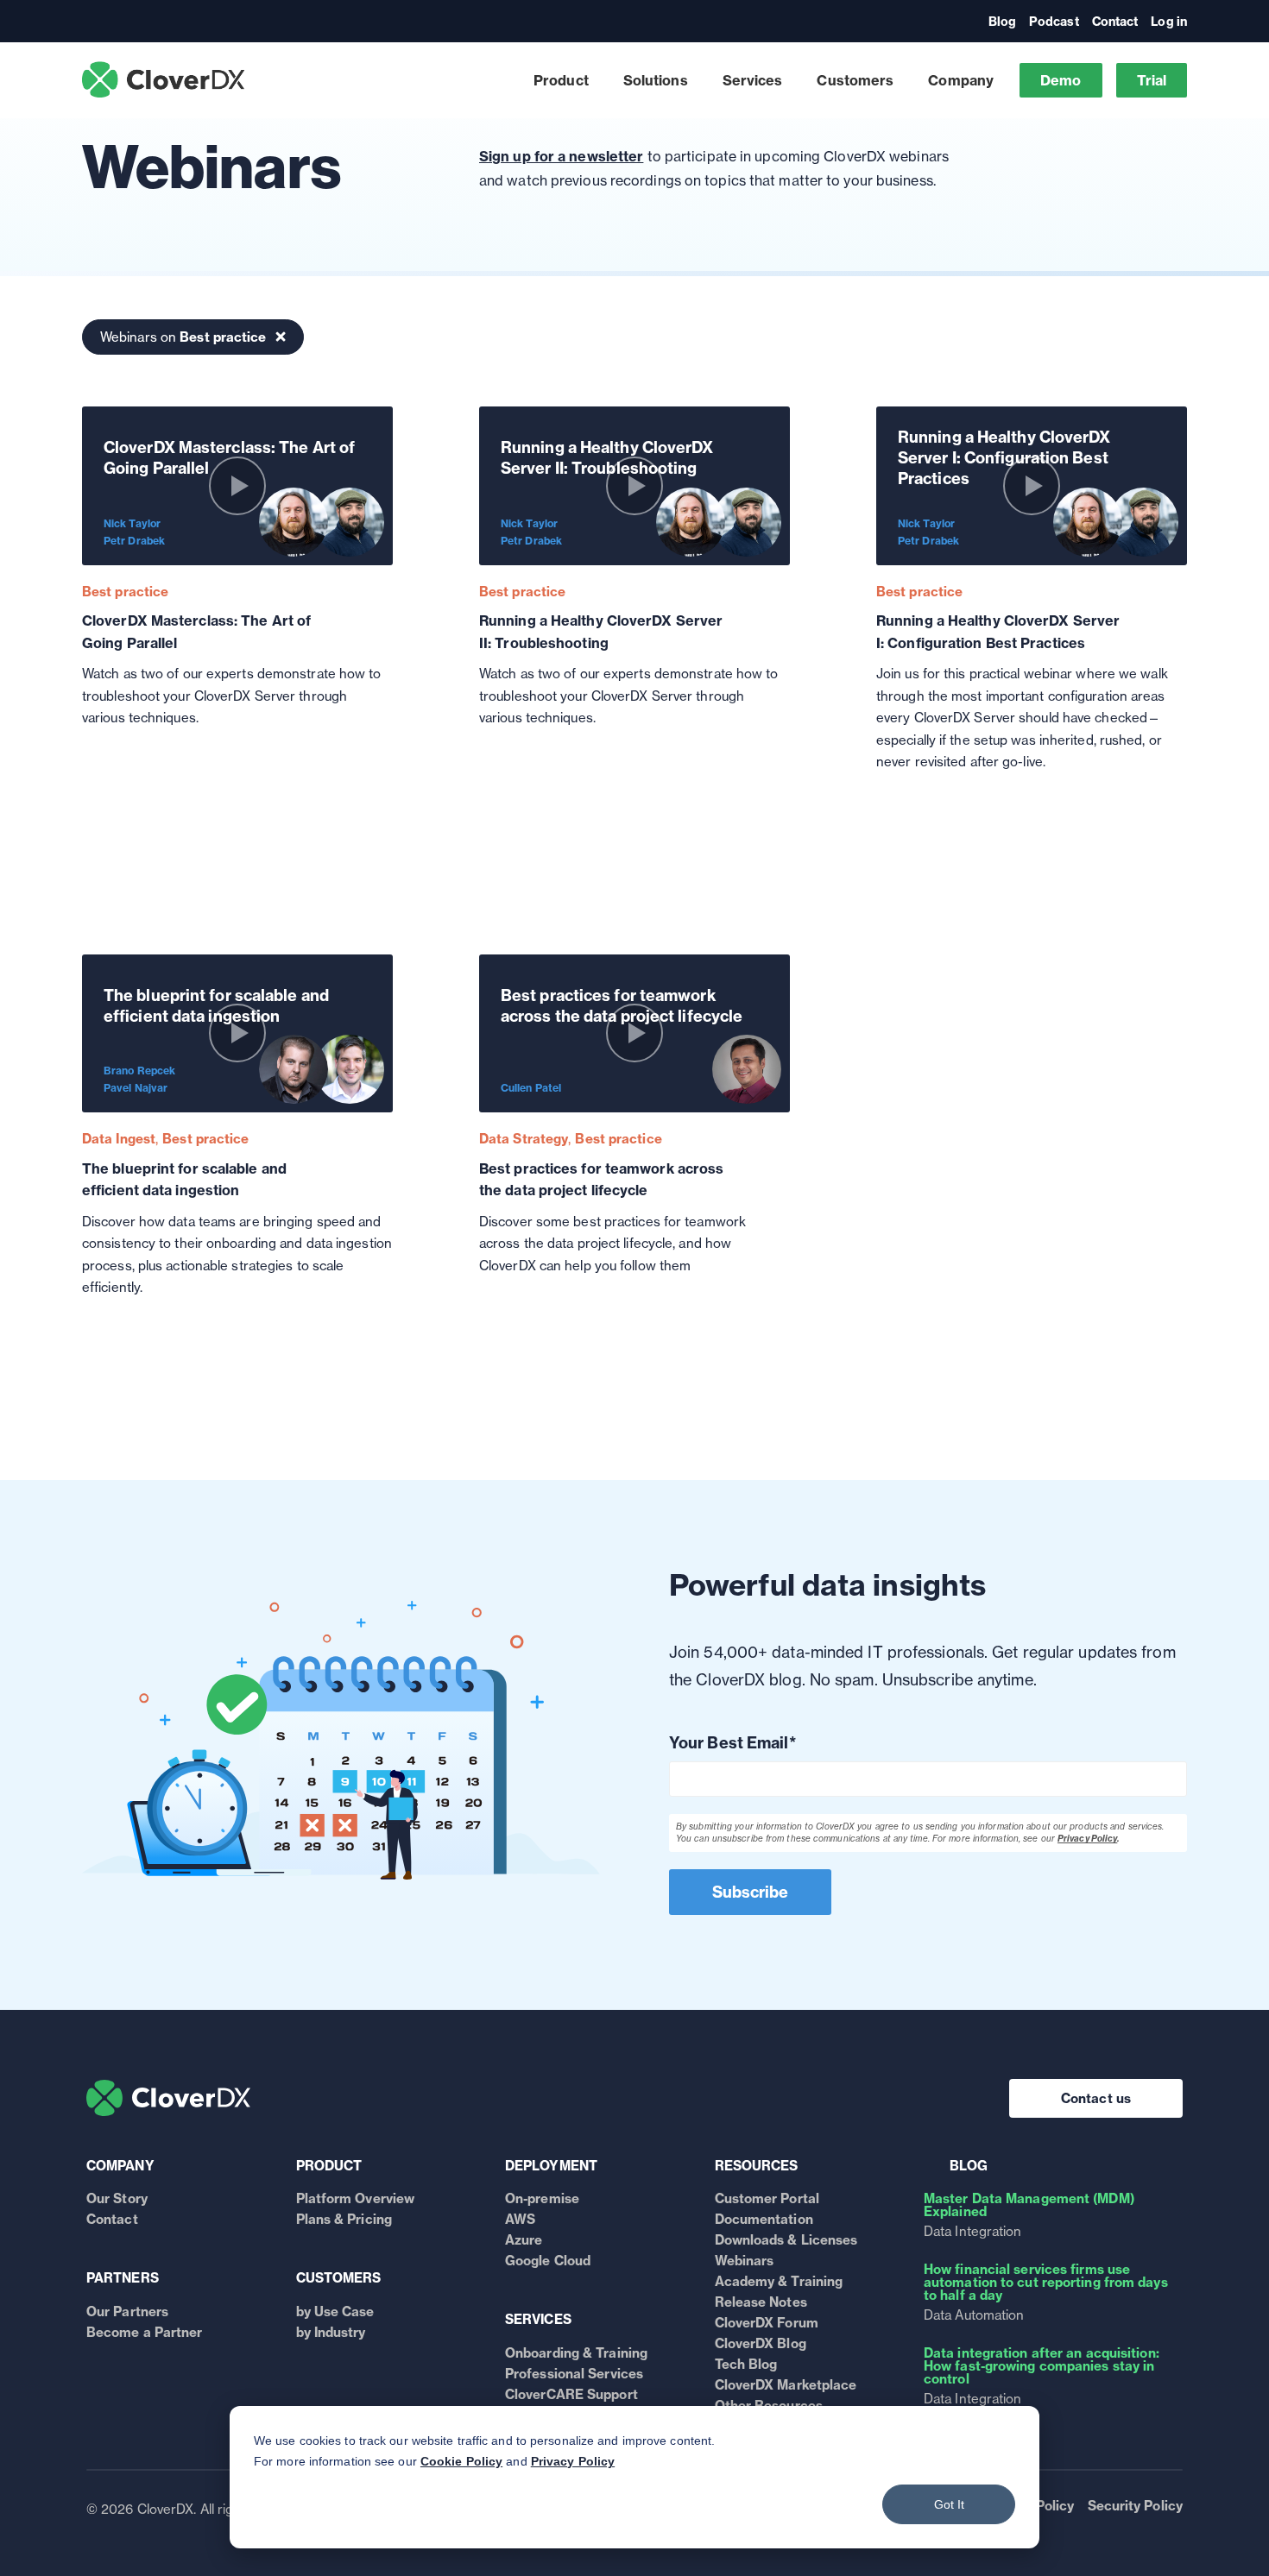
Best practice (125, 592)
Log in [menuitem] (1169, 22)
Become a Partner (145, 2332)
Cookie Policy (461, 2461)
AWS (520, 2219)
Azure (524, 2240)
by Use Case (335, 2311)
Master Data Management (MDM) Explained (1029, 2205)
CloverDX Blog (761, 2343)
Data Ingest (119, 1139)
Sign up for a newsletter (561, 156)
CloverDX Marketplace (786, 2385)
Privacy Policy (573, 2461)
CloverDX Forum (767, 2323)
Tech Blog (746, 2364)
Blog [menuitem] (1002, 22)
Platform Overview (356, 2198)
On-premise (542, 2198)
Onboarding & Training (576, 2353)
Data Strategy (524, 1139)
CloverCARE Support (571, 2394)
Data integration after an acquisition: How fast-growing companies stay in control (1042, 2366)
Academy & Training (779, 2281)
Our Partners (127, 2311)
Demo (1061, 80)
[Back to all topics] (281, 337)
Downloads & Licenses (786, 2240)
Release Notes (761, 2302)
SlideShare (331, 44)
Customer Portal (767, 2198)
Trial (1152, 80)
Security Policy (1136, 2506)
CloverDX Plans (908, 58)
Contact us (1096, 2098)
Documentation (764, 2219)
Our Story (117, 2198)
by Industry (331, 2332)
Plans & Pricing (344, 2219)
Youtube (283, 44)
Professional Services (574, 2374)
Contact (112, 2219)
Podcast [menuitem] (1054, 22)
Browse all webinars (1010, 47)
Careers (507, 58)
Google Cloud (548, 2261)
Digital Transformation (556, 48)
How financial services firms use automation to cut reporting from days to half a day (1046, 2282)
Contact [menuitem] (1115, 22)
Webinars (745, 2261)
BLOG (969, 2166)
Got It (949, 2504)
